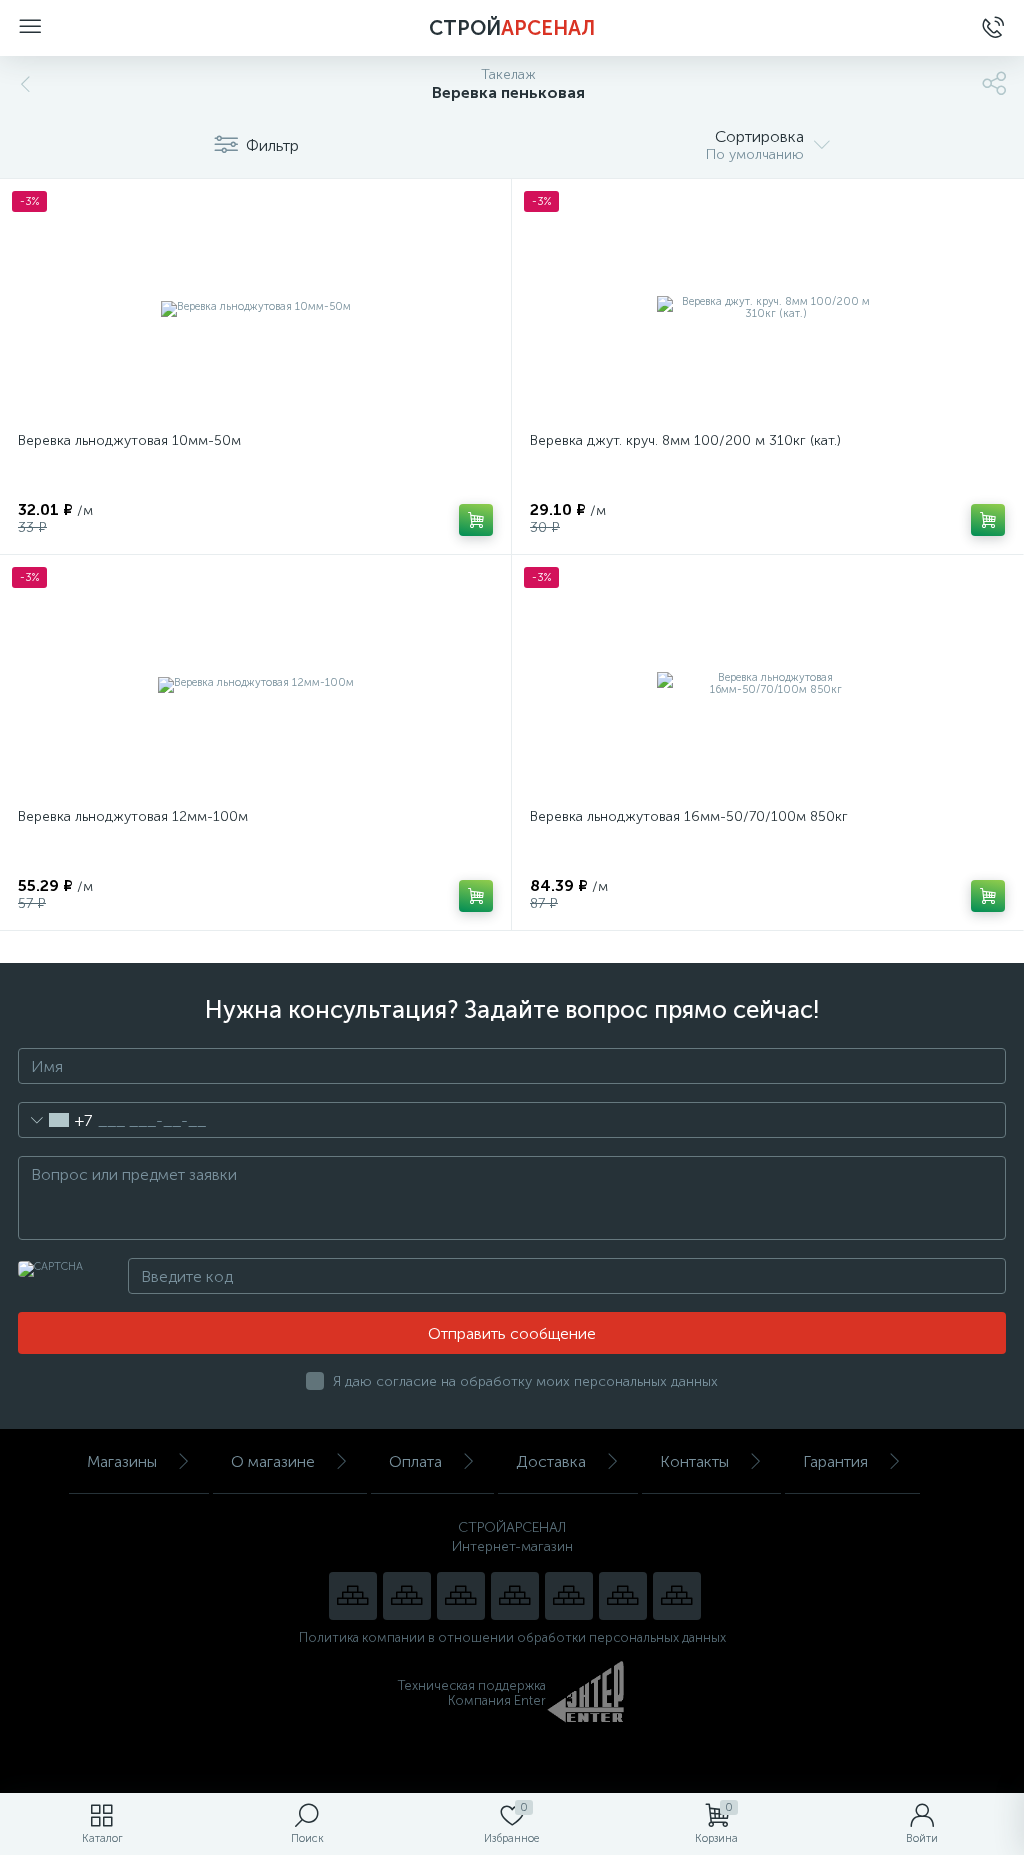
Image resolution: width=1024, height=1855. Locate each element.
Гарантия (835, 1461)
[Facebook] (623, 1596)
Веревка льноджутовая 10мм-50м (129, 440)
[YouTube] (407, 1596)
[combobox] (55, 1120)
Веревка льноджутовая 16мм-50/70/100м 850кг (689, 816)
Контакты (694, 1461)
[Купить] (476, 520)
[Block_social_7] (353, 1596)
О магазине (273, 1461)
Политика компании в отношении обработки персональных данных (512, 1637)
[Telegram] (515, 1596)
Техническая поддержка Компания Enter (472, 1693)
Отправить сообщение (512, 1333)
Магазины (122, 1461)
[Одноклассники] (677, 1596)
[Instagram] (461, 1596)
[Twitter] (569, 1596)
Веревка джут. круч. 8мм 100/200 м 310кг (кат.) (685, 440)
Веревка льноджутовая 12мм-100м (133, 816)
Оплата (415, 1461)
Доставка (551, 1461)
